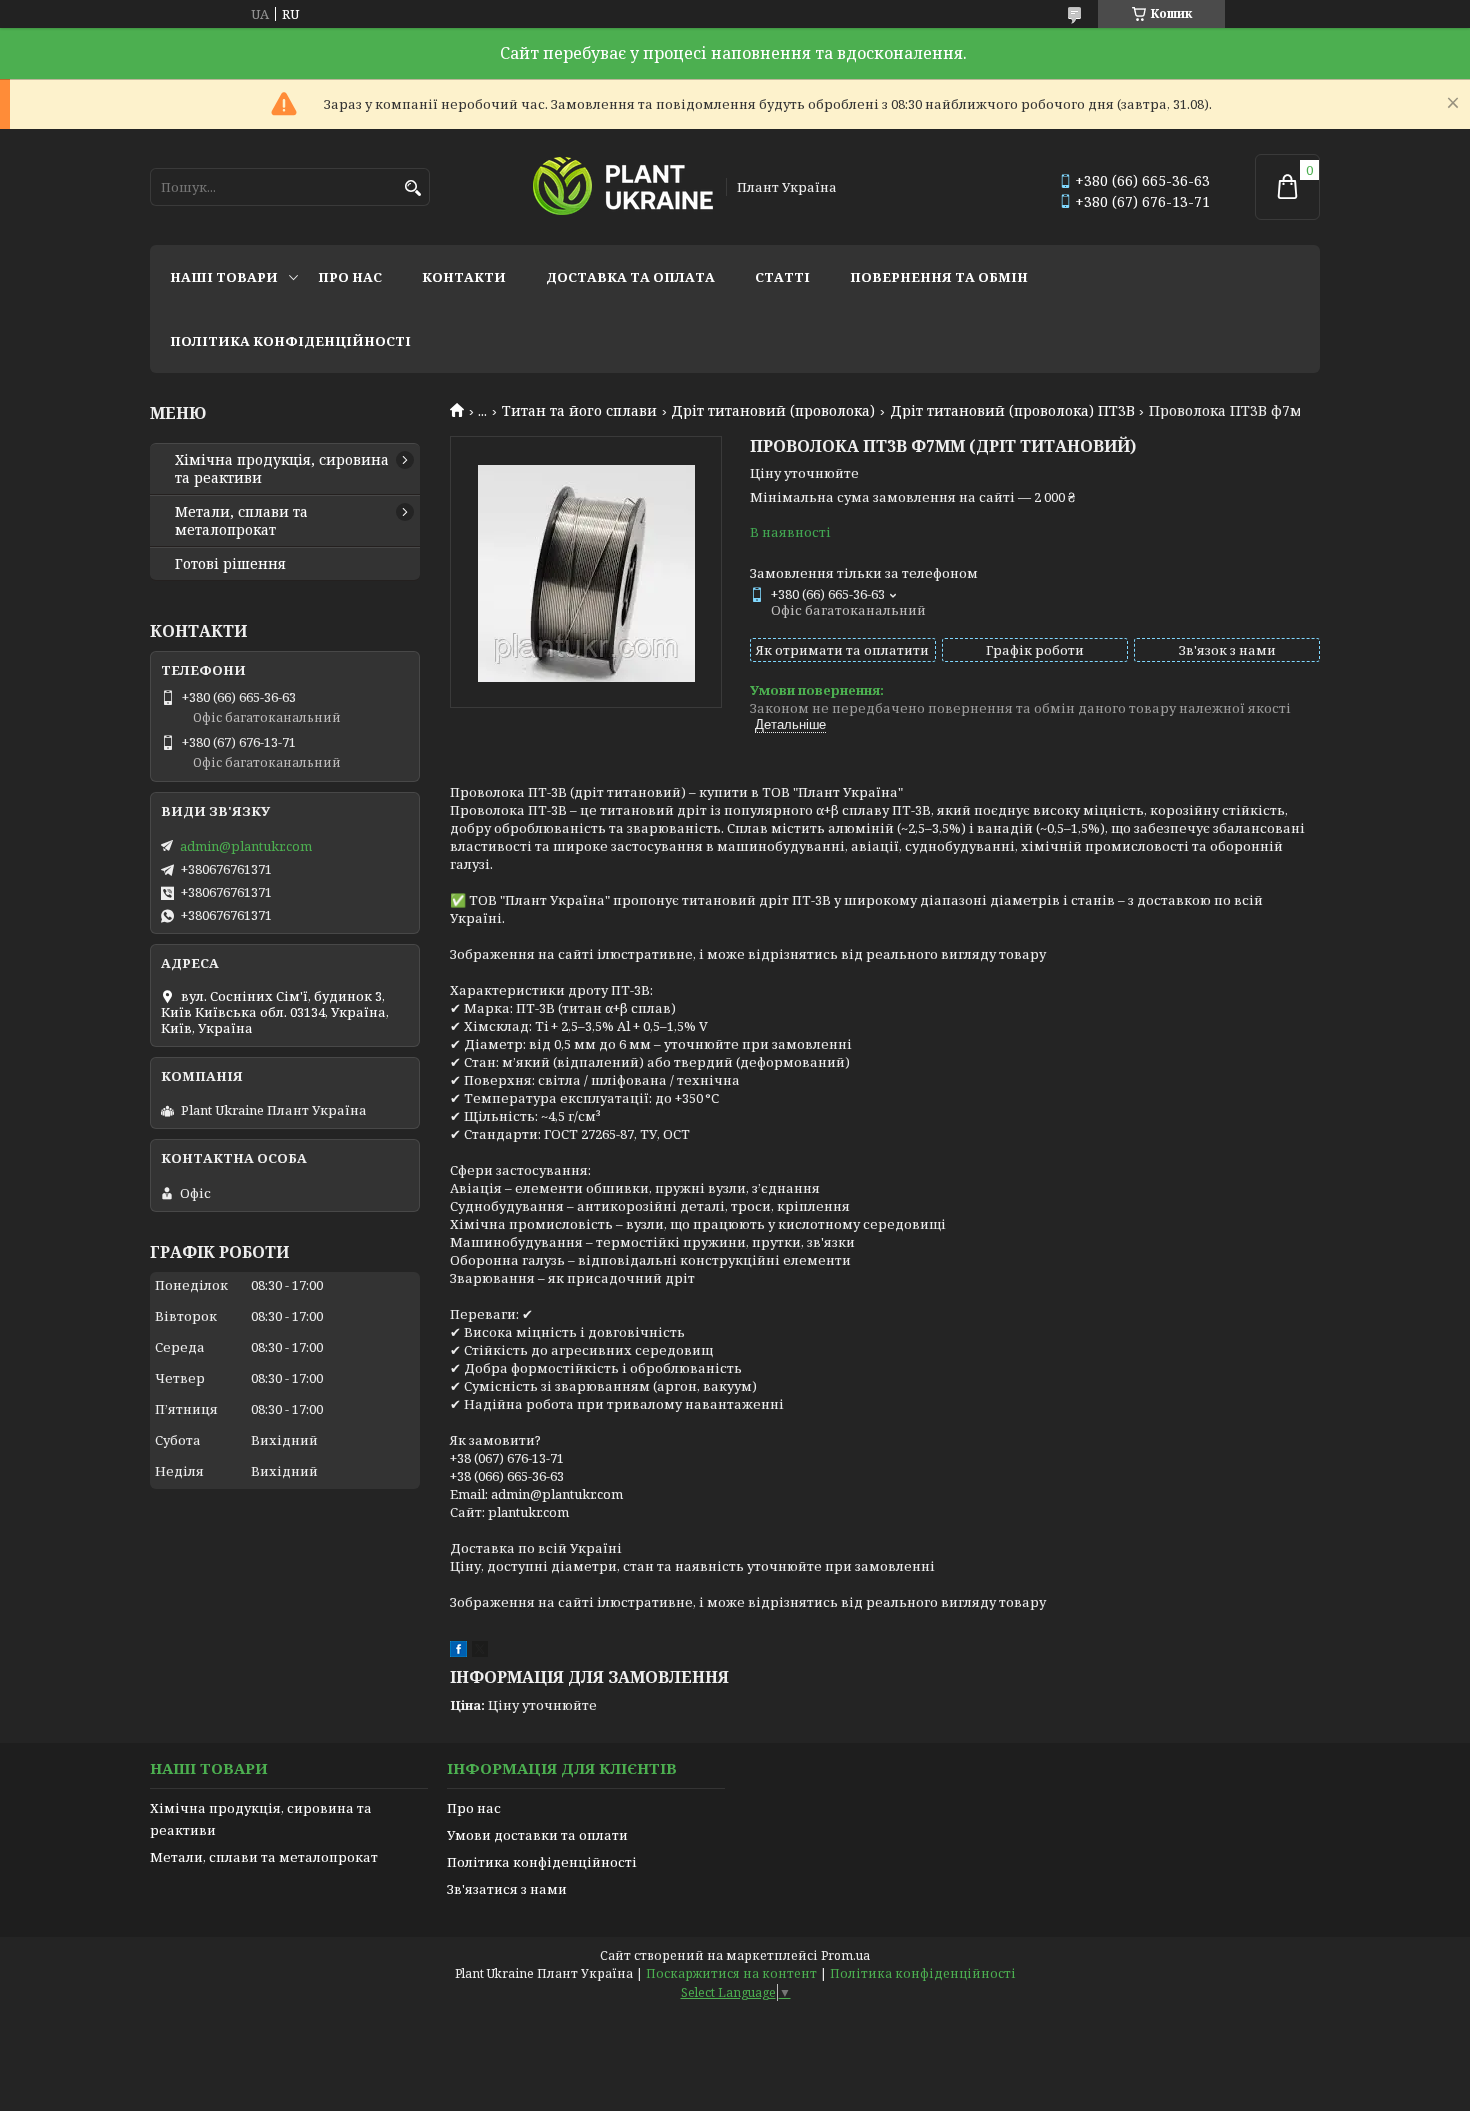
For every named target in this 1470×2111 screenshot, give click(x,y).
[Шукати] (412, 188)
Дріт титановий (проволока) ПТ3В (1012, 411)
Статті (782, 277)
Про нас (350, 277)
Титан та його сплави (579, 411)
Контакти (464, 277)
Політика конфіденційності (290, 341)
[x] (480, 1652)
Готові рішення (230, 564)
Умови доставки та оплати (537, 1835)
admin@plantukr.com (246, 846)
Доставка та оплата (630, 277)
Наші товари (224, 277)
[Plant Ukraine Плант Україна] (623, 187)
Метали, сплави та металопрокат (241, 521)
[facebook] (458, 1652)
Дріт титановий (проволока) (773, 411)
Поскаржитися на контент (731, 1973)
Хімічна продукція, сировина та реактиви (282, 469)
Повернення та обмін (939, 277)
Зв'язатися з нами (507, 1889)
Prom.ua (845, 1955)
